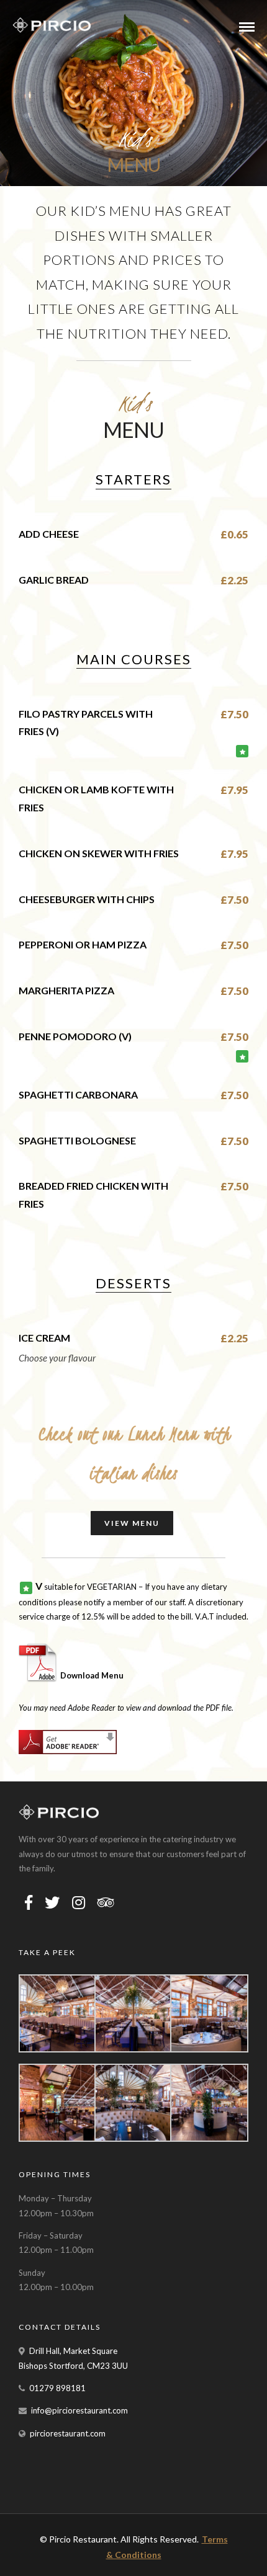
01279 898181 (57, 2388)
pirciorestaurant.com (68, 2433)
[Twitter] (52, 1902)
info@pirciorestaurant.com (79, 2410)
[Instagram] (79, 1902)
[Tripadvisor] (106, 1902)
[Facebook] (29, 1902)
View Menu (132, 1523)
